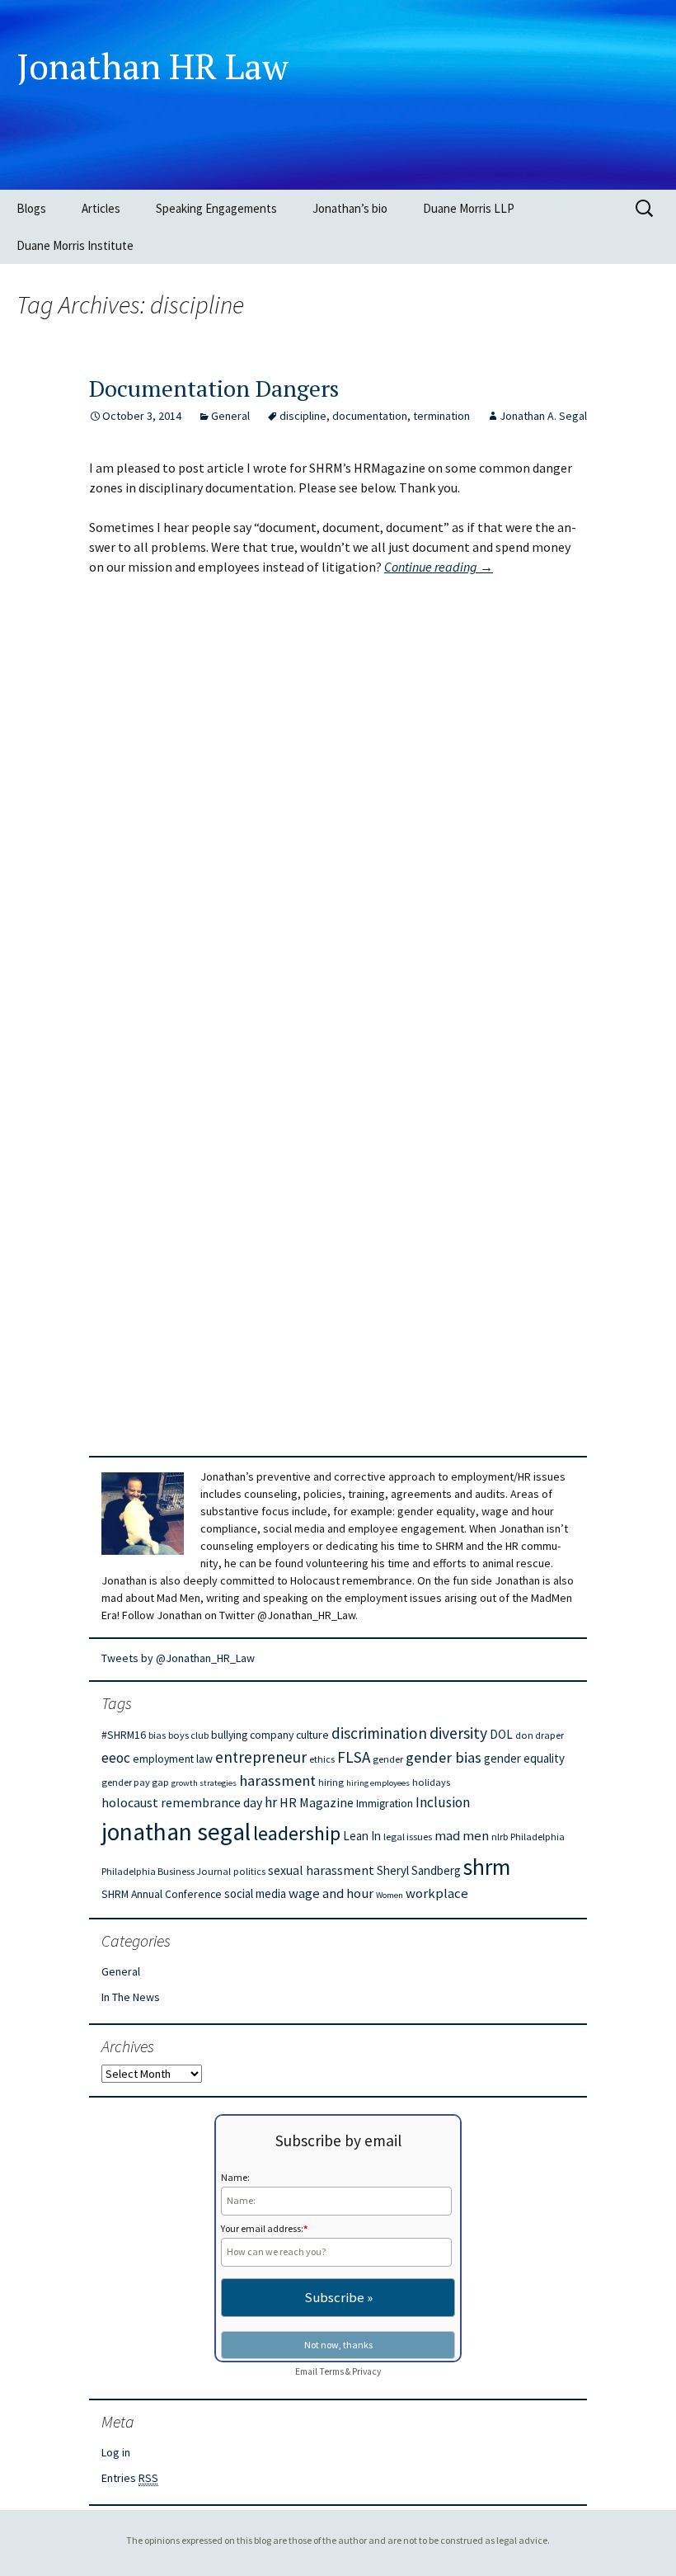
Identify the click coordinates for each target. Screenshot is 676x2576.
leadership (297, 1833)
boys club (188, 1735)
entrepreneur (261, 1757)
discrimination (379, 1733)
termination (441, 416)
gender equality (524, 1758)
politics (249, 1871)
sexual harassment (321, 1870)
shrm (487, 1867)
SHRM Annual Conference (162, 1894)
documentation (370, 416)
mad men (462, 1836)
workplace (437, 1893)
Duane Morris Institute (75, 245)
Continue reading (439, 567)
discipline (303, 416)
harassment (277, 1780)
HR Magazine (317, 1802)
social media (255, 1893)
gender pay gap (135, 1782)
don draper (540, 1735)
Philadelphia (538, 1837)
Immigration (385, 1803)
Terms (331, 2371)
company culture (289, 1735)
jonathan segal (176, 1832)
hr (271, 1802)
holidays (431, 1782)
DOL (501, 1734)
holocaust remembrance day (182, 1802)
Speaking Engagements (216, 208)
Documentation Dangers (214, 388)
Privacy (366, 2371)
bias (157, 1735)
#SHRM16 (124, 1735)
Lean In (362, 1836)
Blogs (31, 208)
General (230, 416)
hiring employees (378, 1783)
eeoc (116, 1758)
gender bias (444, 1757)
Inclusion (443, 1802)
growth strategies (204, 1783)
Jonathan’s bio (350, 208)
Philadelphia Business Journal (166, 1871)
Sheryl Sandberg (419, 1870)
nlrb (500, 1837)
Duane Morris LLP (469, 208)
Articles (101, 208)
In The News (131, 1997)
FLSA (354, 1757)
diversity (458, 1733)
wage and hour (331, 1893)
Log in (116, 2452)
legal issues (408, 1837)
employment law (173, 1759)
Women (390, 1895)
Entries (130, 2478)
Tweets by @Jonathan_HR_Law (178, 1658)
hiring (331, 1782)
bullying (229, 1735)
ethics (322, 1759)
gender (388, 1759)
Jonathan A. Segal (543, 416)
